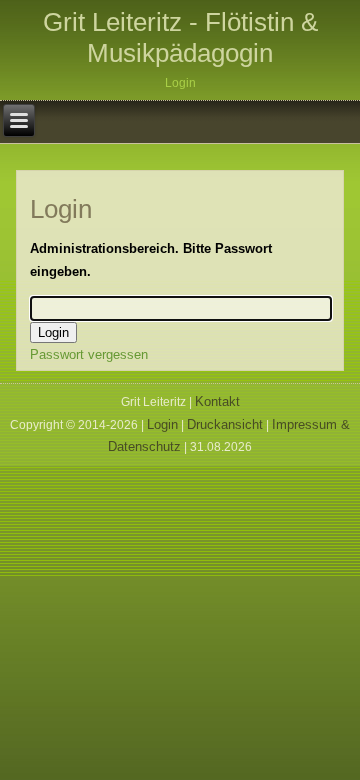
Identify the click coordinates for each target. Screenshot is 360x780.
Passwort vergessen (89, 354)
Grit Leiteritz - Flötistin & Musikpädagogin (180, 37)
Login (162, 424)
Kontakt (217, 401)
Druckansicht (225, 424)
